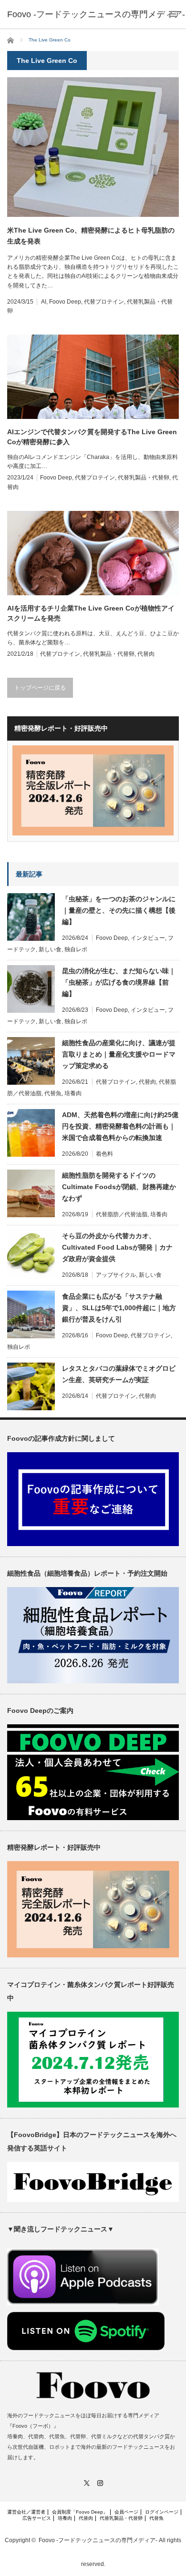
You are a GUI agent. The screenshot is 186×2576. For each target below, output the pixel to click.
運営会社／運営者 (26, 2512)
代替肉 (146, 654)
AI (44, 302)
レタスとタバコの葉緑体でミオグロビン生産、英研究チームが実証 (119, 1374)
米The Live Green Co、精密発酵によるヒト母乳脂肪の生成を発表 (91, 235)
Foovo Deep (65, 302)
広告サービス (37, 2518)
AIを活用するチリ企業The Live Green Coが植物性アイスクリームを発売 (91, 613)
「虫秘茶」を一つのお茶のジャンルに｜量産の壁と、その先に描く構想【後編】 (119, 910)
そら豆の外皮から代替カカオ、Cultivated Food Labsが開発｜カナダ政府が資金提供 (117, 1247)
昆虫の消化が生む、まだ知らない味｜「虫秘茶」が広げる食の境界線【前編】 (119, 982)
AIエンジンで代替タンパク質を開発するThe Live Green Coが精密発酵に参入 (92, 437)
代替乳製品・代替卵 (144, 478)
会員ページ (126, 2512)
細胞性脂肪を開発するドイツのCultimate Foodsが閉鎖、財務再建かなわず (119, 1187)
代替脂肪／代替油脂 (122, 1214)
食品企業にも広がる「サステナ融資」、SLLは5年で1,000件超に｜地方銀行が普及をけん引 (119, 1308)
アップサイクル (116, 1275)
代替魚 (53, 1093)
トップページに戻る (40, 688)
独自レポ (76, 949)
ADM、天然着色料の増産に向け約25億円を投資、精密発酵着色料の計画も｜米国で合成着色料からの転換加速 (120, 1126)
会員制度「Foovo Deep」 (80, 2512)
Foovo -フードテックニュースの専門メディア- (98, 2540)
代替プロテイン (104, 302)
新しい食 (50, 949)
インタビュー (148, 938)
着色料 (104, 1154)
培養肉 (73, 1093)
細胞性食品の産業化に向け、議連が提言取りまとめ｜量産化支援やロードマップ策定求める (119, 1054)
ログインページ (162, 2512)
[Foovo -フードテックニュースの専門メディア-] (96, 14)
